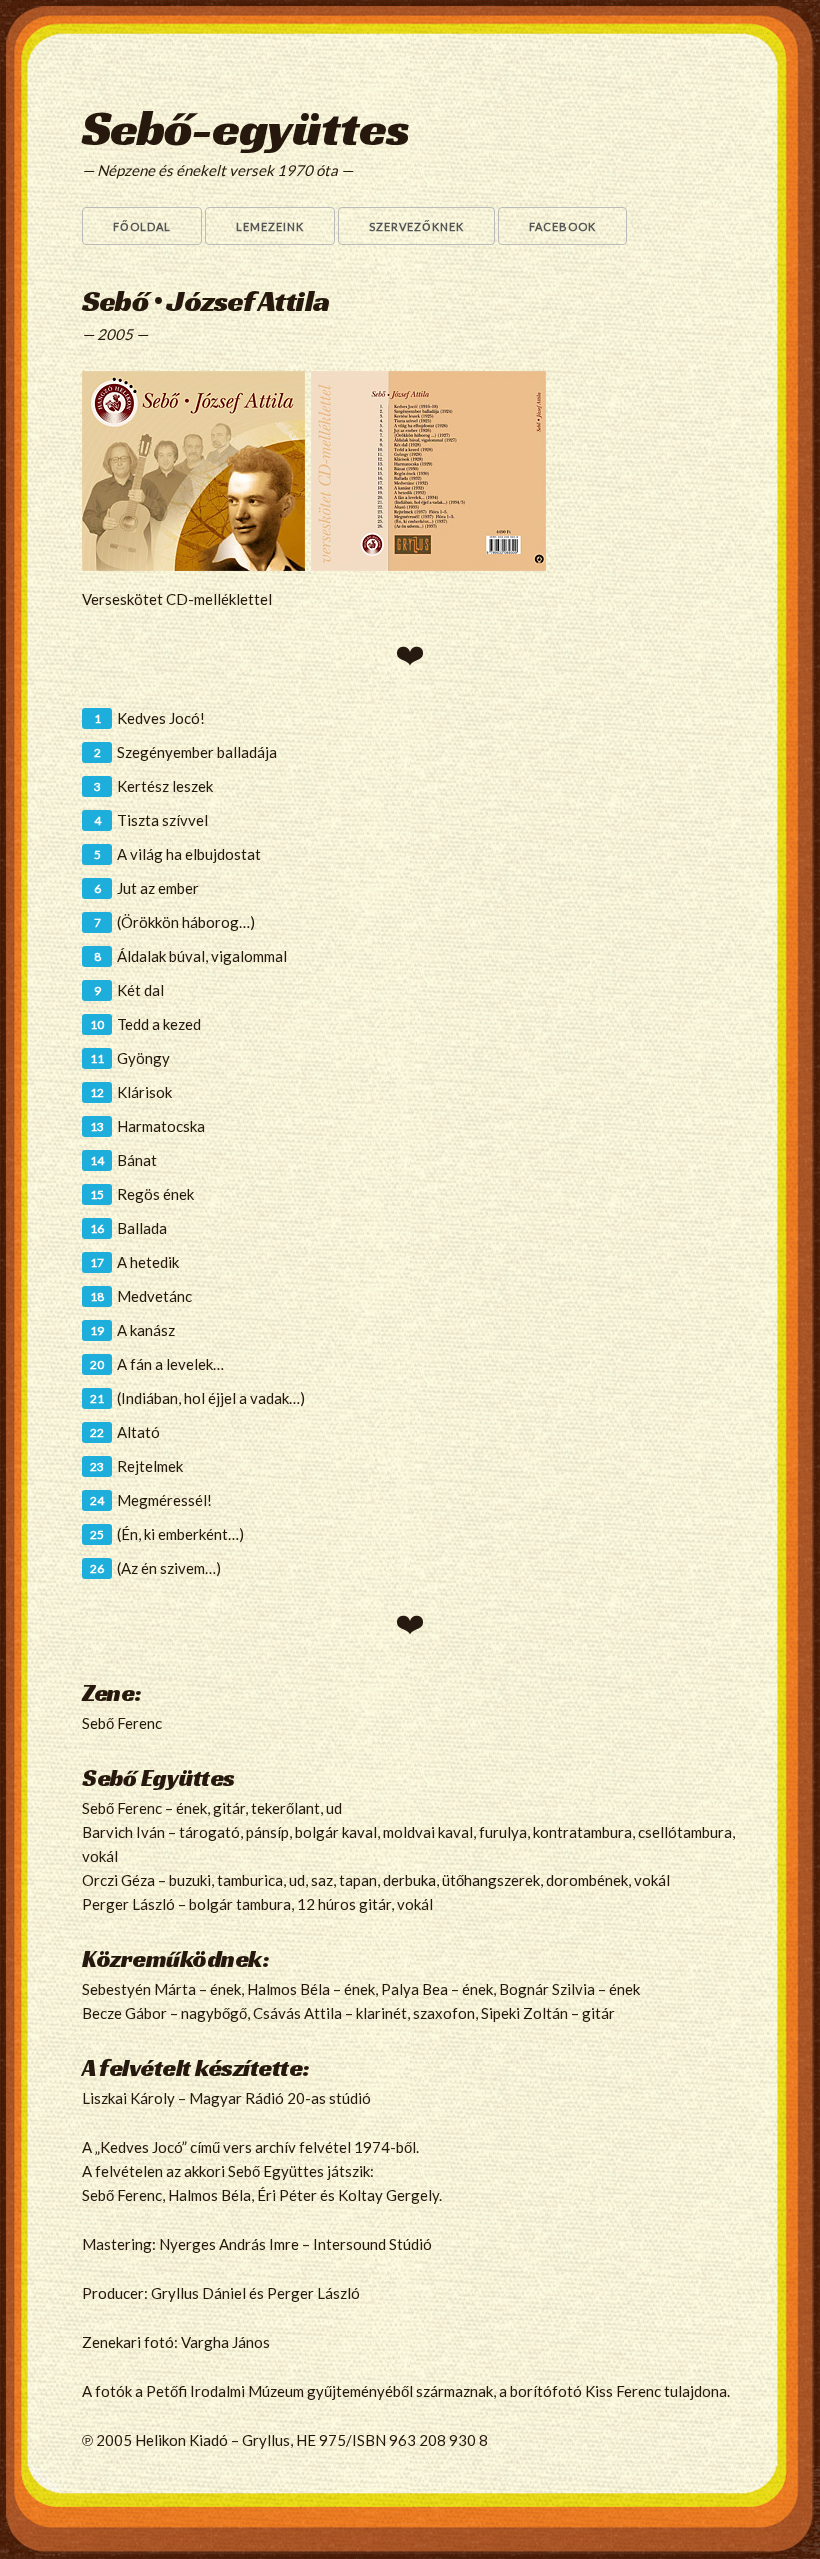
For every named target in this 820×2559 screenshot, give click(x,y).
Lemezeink (270, 226)
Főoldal (142, 226)
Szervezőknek (416, 226)
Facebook (562, 226)
